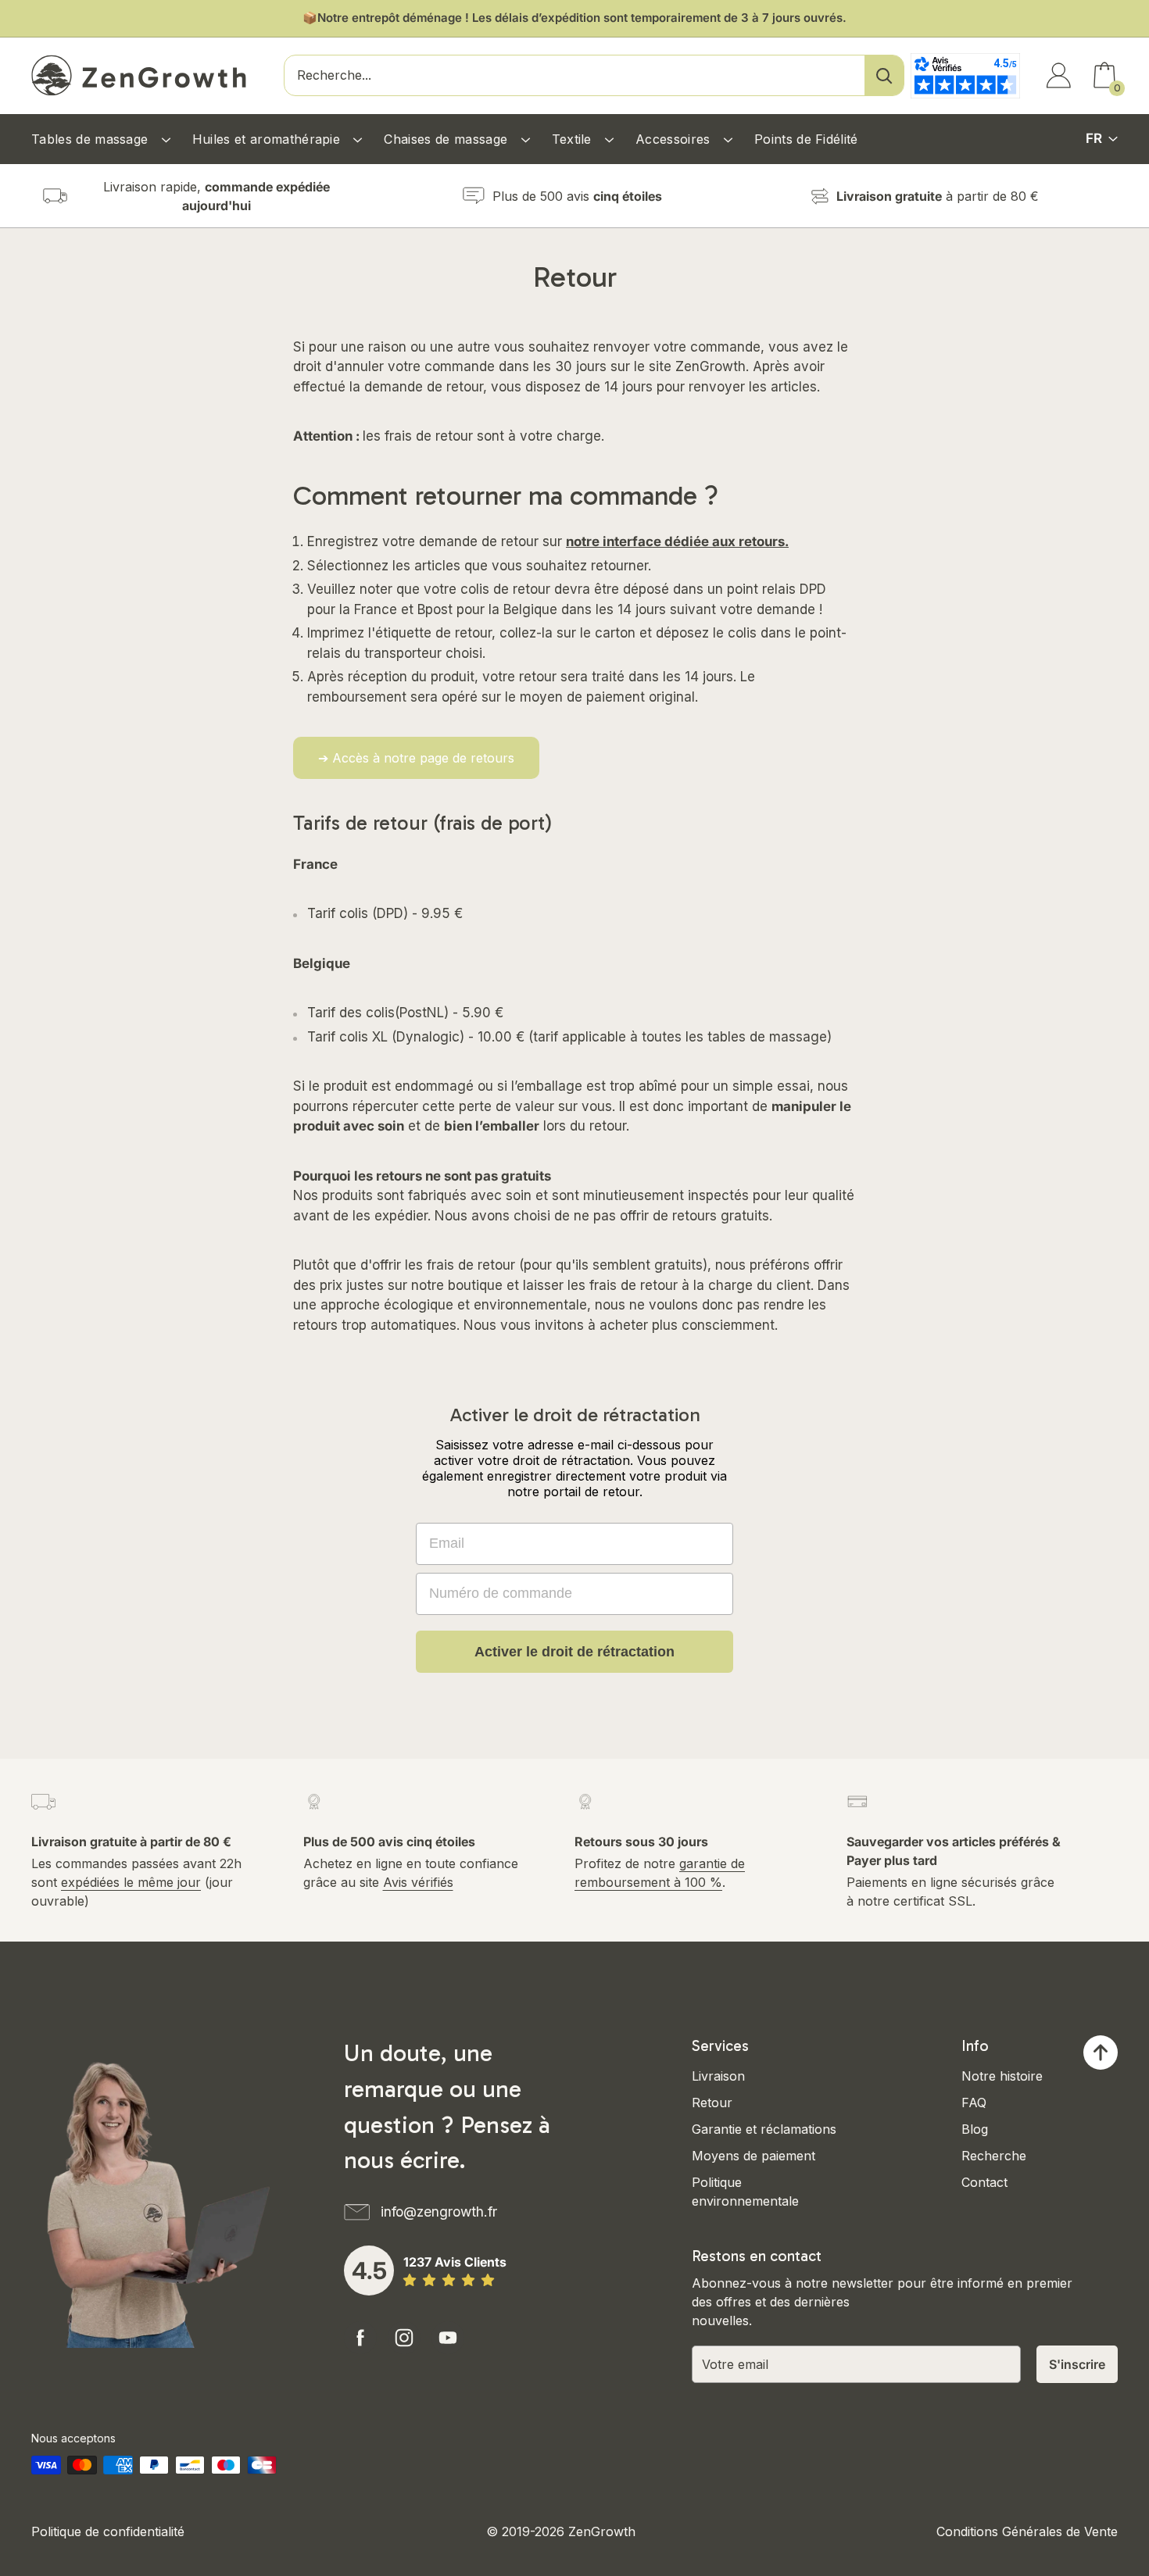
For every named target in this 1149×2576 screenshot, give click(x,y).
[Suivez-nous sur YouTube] (448, 2338)
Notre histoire (1002, 2076)
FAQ (974, 2103)
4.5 (369, 2271)
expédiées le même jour (131, 1882)
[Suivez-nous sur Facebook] (360, 2338)
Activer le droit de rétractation (574, 1652)
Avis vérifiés (418, 1882)
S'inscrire (1077, 2364)
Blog (975, 2129)
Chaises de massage (447, 139)
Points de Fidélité (806, 139)
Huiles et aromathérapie (268, 139)
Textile (574, 139)
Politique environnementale (745, 2192)
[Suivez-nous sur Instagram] (404, 2338)
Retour (712, 2103)
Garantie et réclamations (764, 2129)
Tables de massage (92, 139)
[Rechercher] (884, 75)
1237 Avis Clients (455, 2262)
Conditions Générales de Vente (1027, 2531)
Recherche (994, 2156)
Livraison (718, 2076)
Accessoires (675, 139)
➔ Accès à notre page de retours (416, 758)
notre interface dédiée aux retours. (677, 541)
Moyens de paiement (753, 2156)
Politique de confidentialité (108, 2531)
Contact (984, 2182)
